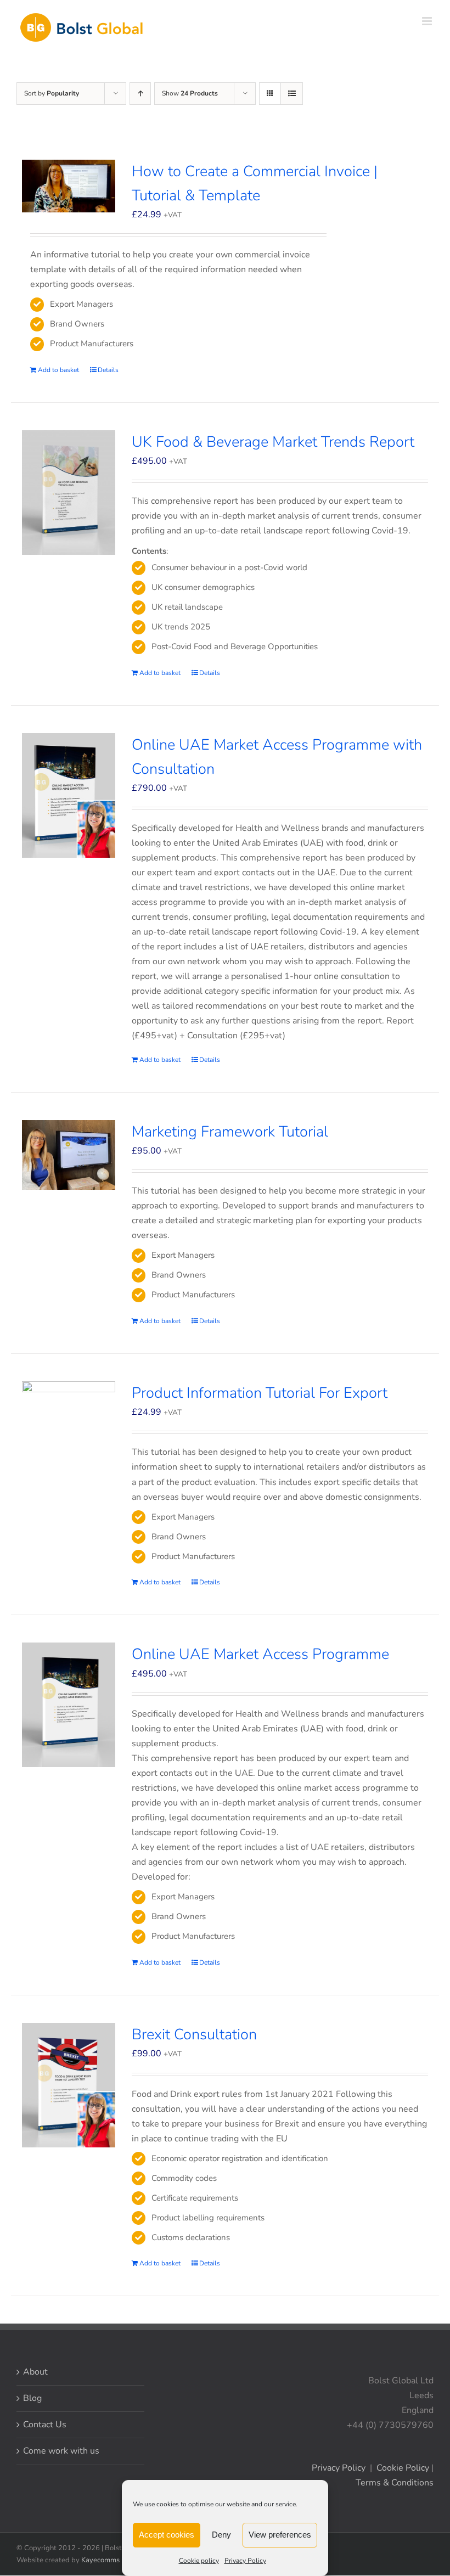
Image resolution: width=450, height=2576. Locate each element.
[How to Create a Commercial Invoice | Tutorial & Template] (69, 186)
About (35, 2372)
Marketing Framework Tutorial (230, 1132)
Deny (221, 2535)
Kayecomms (100, 2560)
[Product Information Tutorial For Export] (69, 1408)
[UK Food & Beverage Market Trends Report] (69, 493)
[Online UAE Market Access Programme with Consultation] (69, 795)
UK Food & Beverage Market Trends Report (273, 442)
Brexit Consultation (194, 2035)
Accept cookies (167, 2535)
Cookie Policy (403, 2468)
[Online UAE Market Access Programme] (69, 1705)
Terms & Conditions (395, 2483)
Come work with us (61, 2451)
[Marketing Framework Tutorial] (69, 1155)
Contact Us (45, 2425)
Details (108, 370)
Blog (32, 2398)
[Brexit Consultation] (69, 2085)
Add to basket (58, 370)
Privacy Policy (245, 2561)
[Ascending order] (140, 94)
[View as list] (292, 94)
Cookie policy (199, 2561)
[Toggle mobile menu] (428, 21)
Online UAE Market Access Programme (260, 1654)
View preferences (280, 2535)
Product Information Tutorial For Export (260, 1393)
